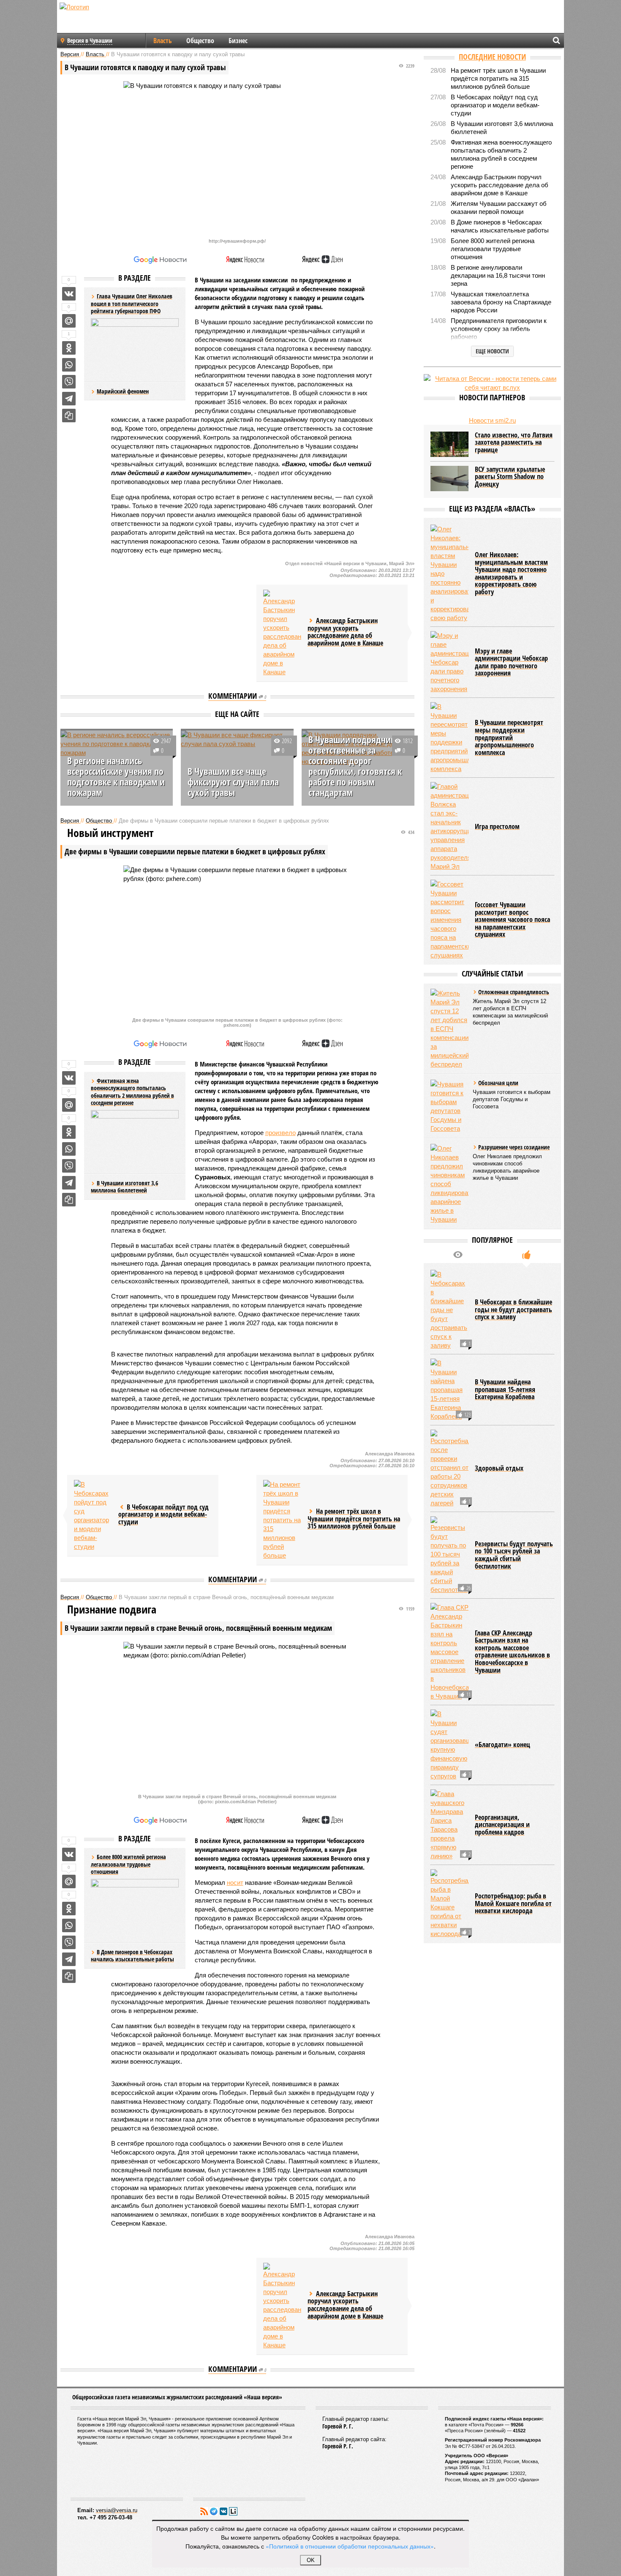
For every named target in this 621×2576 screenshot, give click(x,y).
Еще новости (492, 351)
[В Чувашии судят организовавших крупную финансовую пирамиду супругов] (449, 1745)
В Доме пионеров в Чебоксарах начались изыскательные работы (132, 1956)
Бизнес (238, 41)
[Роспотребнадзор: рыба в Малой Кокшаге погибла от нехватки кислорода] (449, 1904)
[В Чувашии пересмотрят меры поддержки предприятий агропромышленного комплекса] (449, 738)
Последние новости (492, 57)
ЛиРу (233, 2511)
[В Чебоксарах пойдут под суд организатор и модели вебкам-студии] (93, 1515)
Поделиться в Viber (69, 382)
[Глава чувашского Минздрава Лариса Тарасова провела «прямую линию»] (449, 1825)
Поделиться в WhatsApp (69, 365)
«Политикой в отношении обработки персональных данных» (350, 2546)
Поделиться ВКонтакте (69, 294)
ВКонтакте (223, 2511)
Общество (200, 41)
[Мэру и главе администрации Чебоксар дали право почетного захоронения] (449, 662)
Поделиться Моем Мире (69, 321)
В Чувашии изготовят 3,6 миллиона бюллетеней (124, 1187)
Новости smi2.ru (492, 420)
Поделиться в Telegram (69, 399)
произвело (281, 1133)
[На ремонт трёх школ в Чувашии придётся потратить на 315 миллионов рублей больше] (282, 1520)
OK (311, 2560)
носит (235, 1883)
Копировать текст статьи (69, 416)
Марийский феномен (123, 391)
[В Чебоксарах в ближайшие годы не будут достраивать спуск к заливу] (449, 1310)
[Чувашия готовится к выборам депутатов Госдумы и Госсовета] (449, 1106)
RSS (204, 2511)
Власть (163, 41)
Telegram (214, 2511)
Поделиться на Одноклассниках (69, 348)
